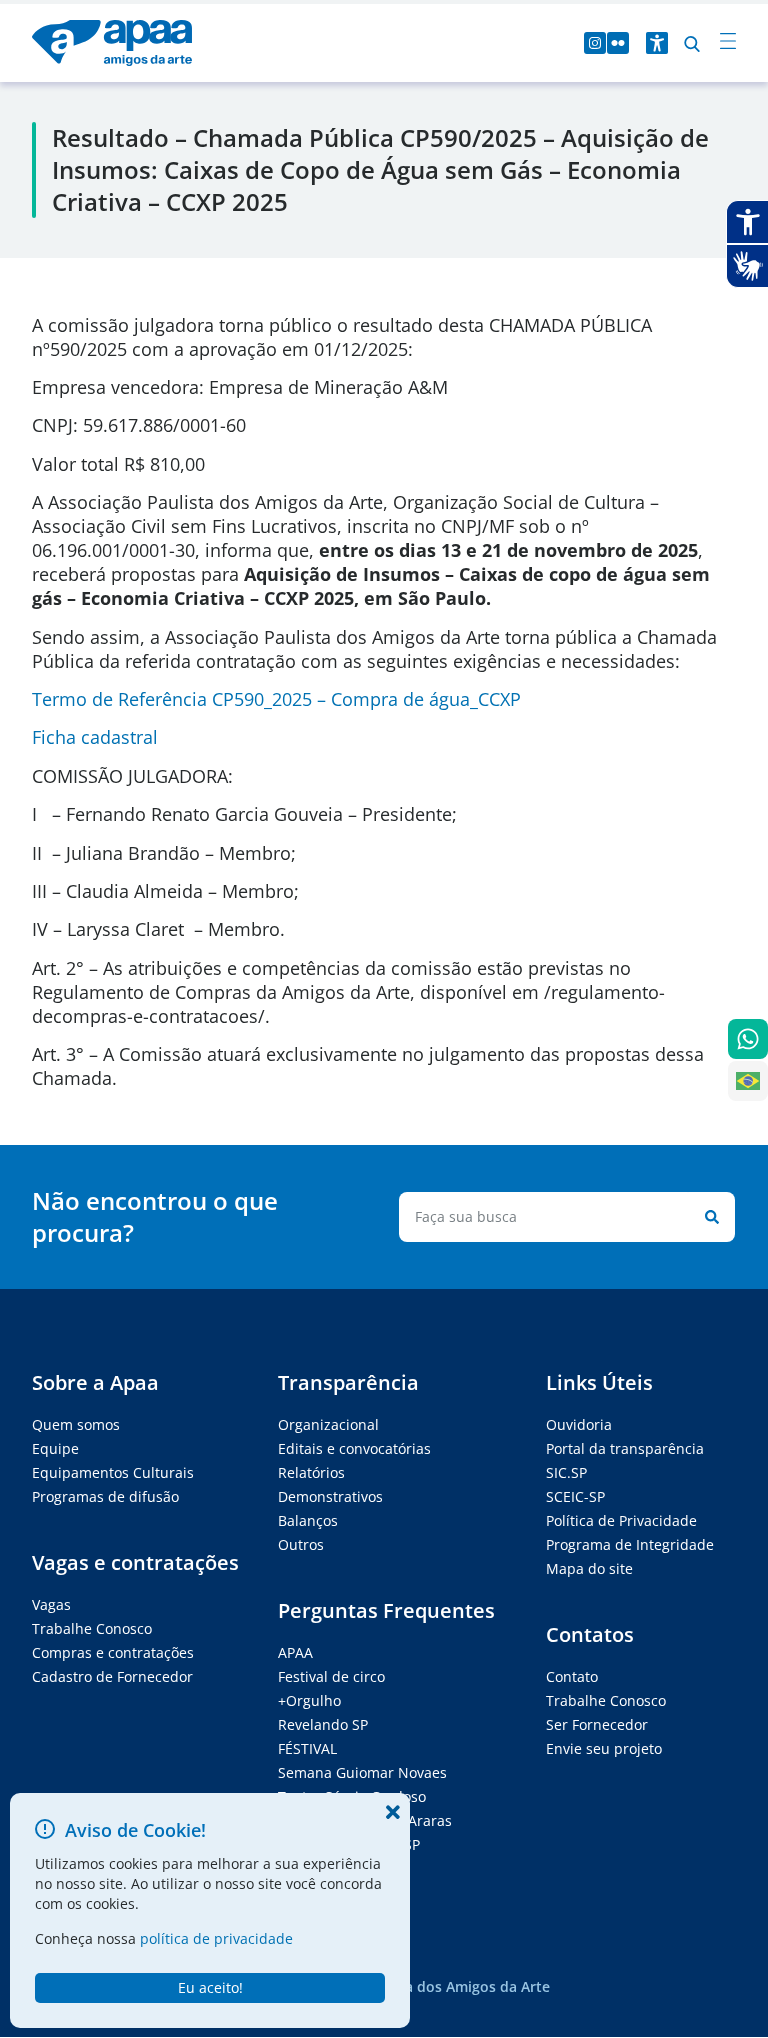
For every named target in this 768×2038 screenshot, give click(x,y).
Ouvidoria (579, 1424)
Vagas (51, 1604)
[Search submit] (708, 1217)
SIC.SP (566, 1472)
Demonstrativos (330, 1496)
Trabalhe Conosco (92, 1628)
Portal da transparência (625, 1448)
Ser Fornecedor (597, 1724)
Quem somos (76, 1424)
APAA (295, 1652)
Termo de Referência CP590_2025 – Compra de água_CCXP (276, 699)
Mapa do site (589, 1568)
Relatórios (311, 1472)
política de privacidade (216, 1938)
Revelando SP (323, 1724)
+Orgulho (309, 1700)
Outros (301, 1544)
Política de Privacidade (621, 1520)
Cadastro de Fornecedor (112, 1676)
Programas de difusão (105, 1496)
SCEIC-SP (575, 1496)
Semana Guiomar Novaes (362, 1772)
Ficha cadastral (95, 737)
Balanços (308, 1520)
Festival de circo (331, 1676)
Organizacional (328, 1424)
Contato (572, 1676)
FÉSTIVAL (307, 1748)
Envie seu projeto (604, 1748)
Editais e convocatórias (354, 1448)
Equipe (55, 1448)
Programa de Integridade (630, 1544)
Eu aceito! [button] (210, 1987)
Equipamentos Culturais (113, 1472)
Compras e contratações (113, 1652)
